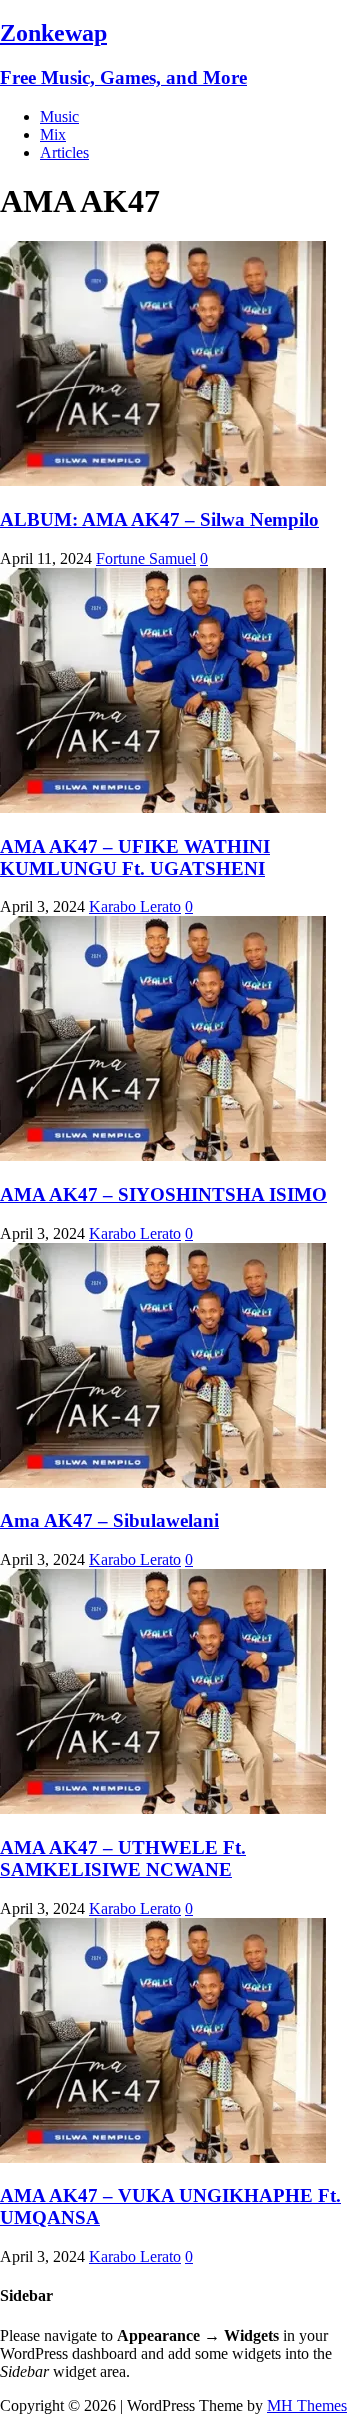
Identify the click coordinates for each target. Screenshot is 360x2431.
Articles (64, 152)
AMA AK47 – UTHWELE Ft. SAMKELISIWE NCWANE (123, 1858)
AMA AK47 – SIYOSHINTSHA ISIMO (163, 1194)
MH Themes (307, 2405)
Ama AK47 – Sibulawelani (109, 1520)
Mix (53, 134)
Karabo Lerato (135, 906)
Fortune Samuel (146, 558)
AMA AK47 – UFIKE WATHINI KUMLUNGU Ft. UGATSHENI (135, 857)
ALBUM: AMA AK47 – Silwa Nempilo (159, 519)
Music (59, 116)
